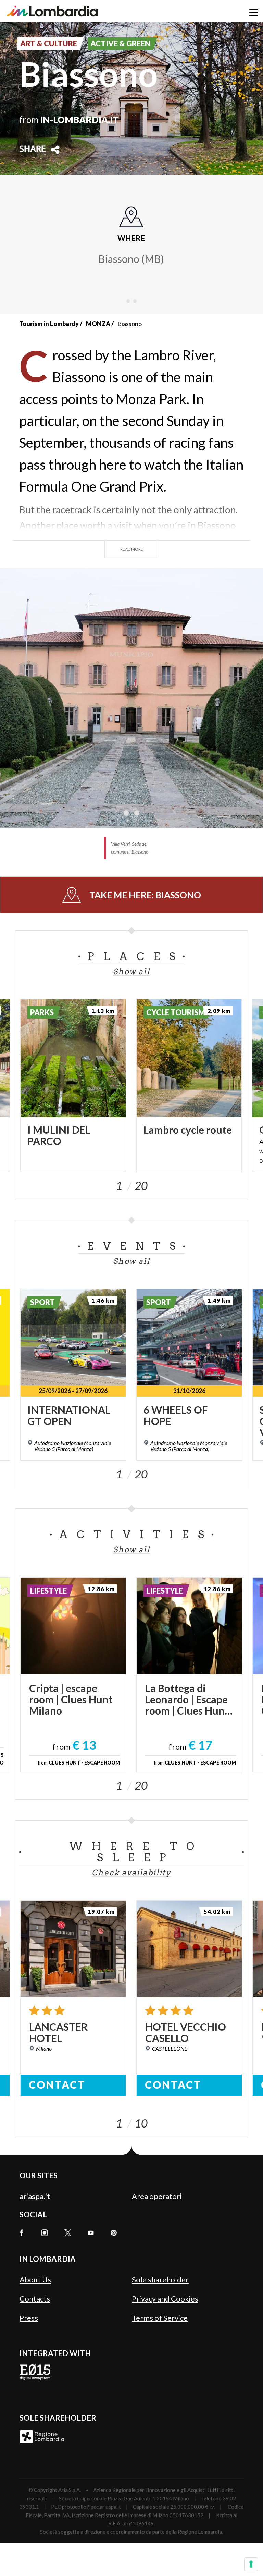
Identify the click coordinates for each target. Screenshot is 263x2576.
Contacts (35, 2299)
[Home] (52, 11)
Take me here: (145, 895)
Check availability (131, 1873)
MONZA (98, 324)
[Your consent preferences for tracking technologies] (251, 2564)
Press (29, 2318)
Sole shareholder (160, 2279)
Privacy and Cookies (165, 2299)
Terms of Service (160, 2318)
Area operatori (157, 2196)
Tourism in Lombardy (49, 324)
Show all (131, 971)
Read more (132, 549)
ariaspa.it (35, 2196)
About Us (35, 2279)
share (33, 150)
